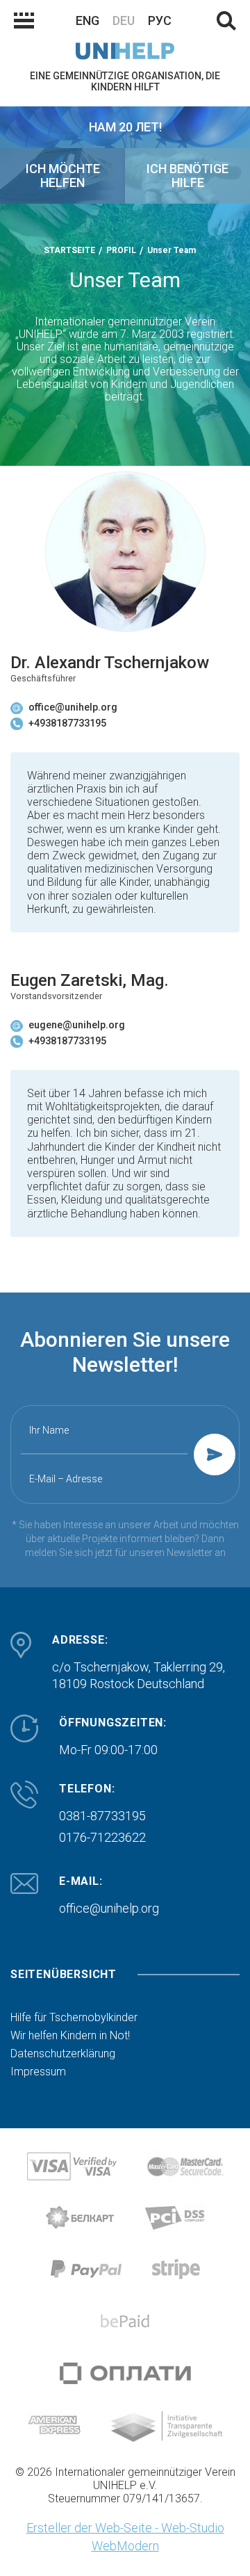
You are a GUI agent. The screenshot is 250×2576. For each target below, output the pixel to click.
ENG (87, 21)
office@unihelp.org (73, 707)
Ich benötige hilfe (187, 176)
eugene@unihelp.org (77, 1025)
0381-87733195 (102, 1816)
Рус (160, 21)
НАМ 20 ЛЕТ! (125, 127)
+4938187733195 (67, 723)
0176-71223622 (102, 1837)
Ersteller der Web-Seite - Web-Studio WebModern (125, 2537)
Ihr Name (49, 1430)
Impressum (38, 2072)
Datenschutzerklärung (63, 2054)
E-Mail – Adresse (66, 1479)
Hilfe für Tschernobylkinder (74, 2018)
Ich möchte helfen (63, 176)
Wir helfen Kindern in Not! (70, 2036)
